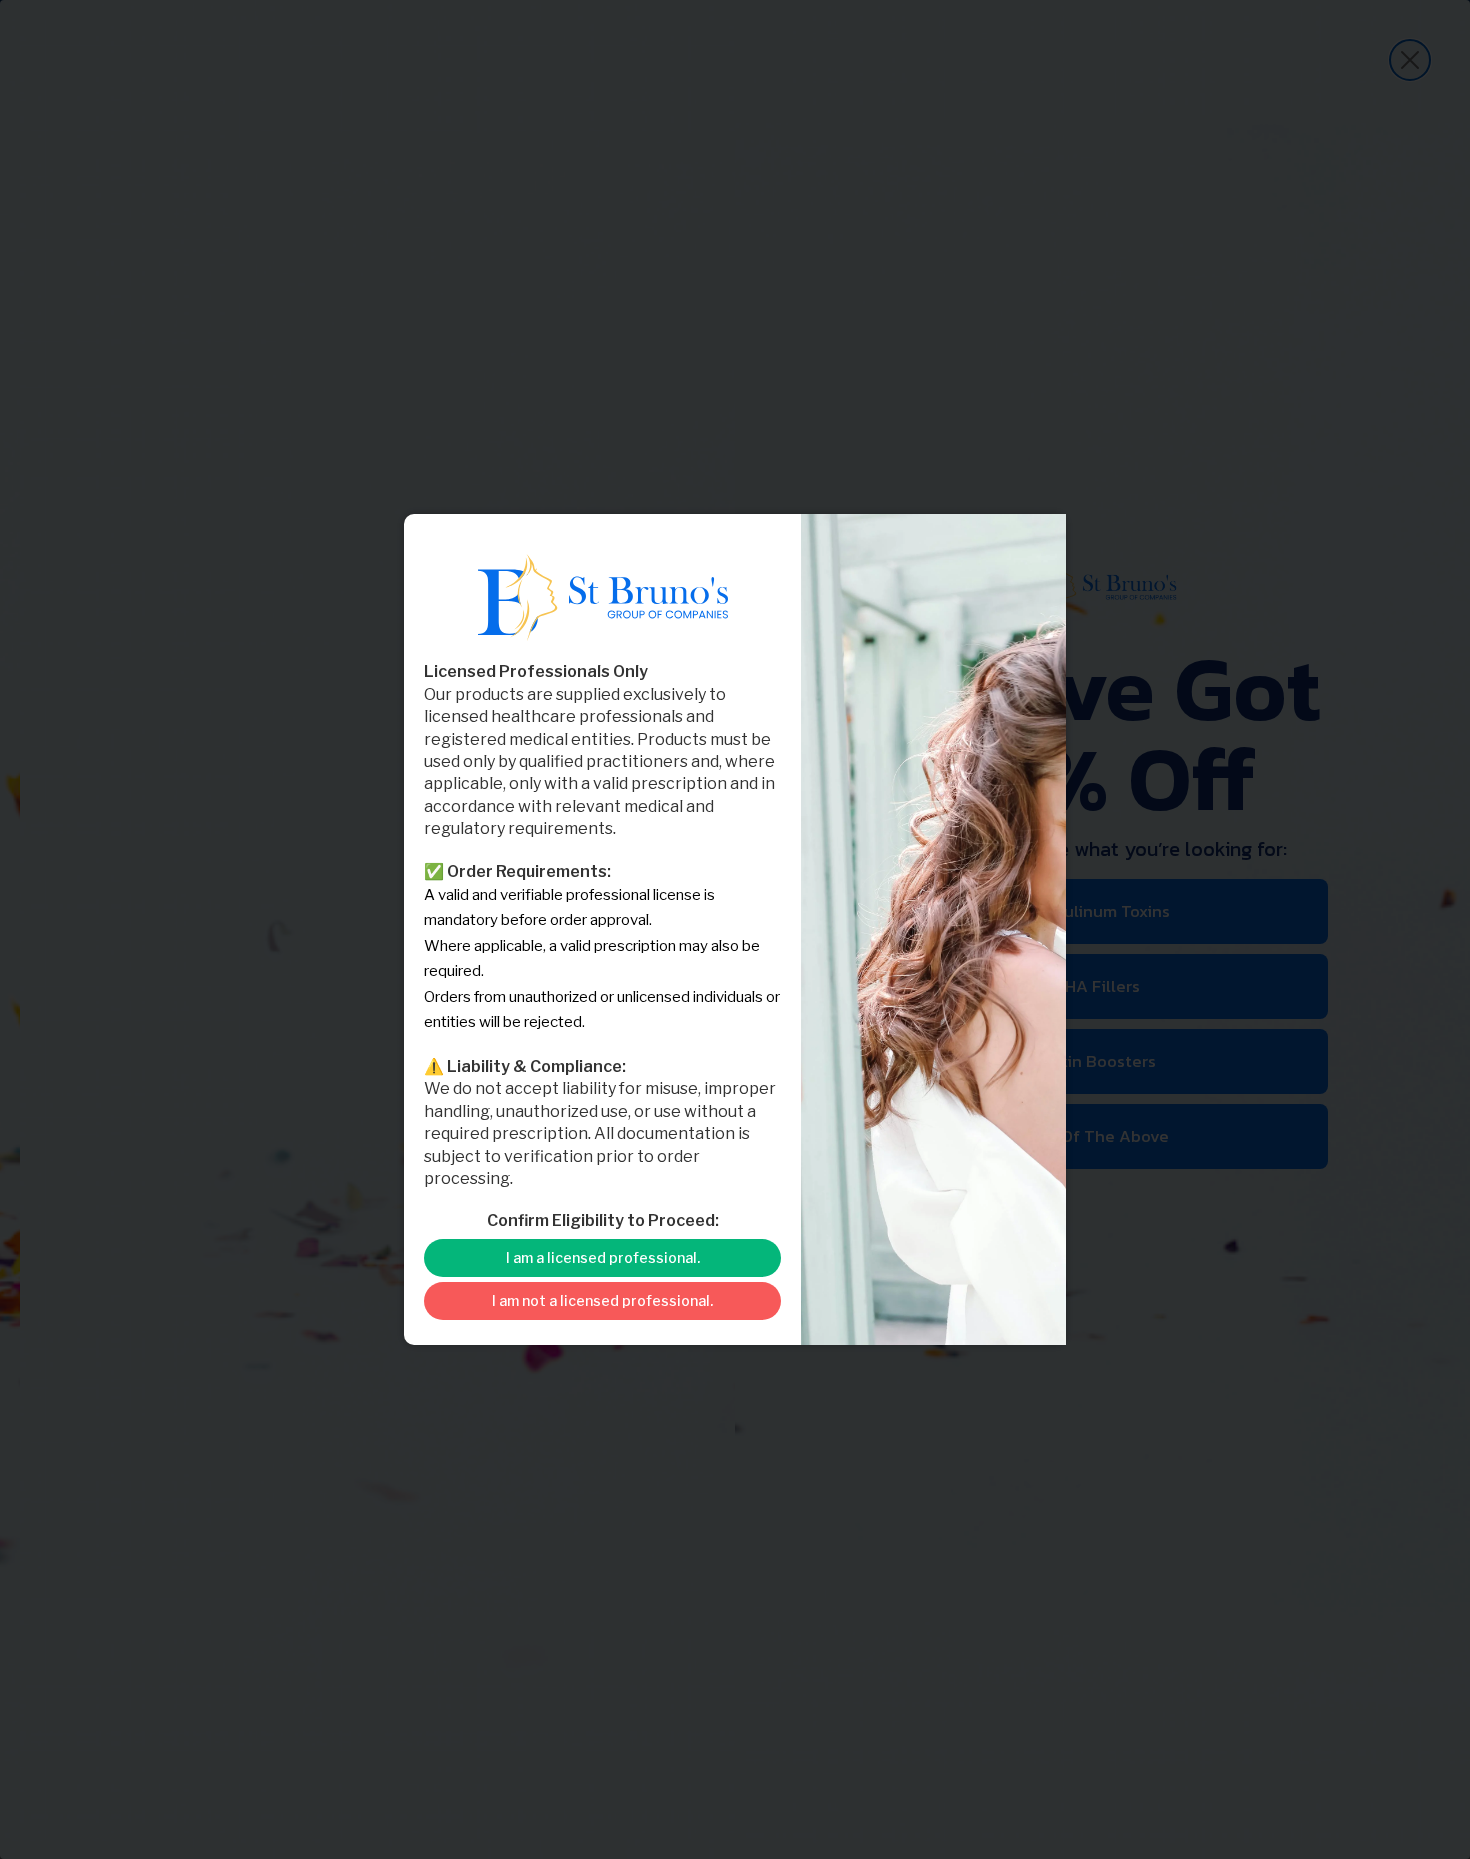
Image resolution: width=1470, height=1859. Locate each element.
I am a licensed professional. (603, 1257)
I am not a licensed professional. (602, 1300)
